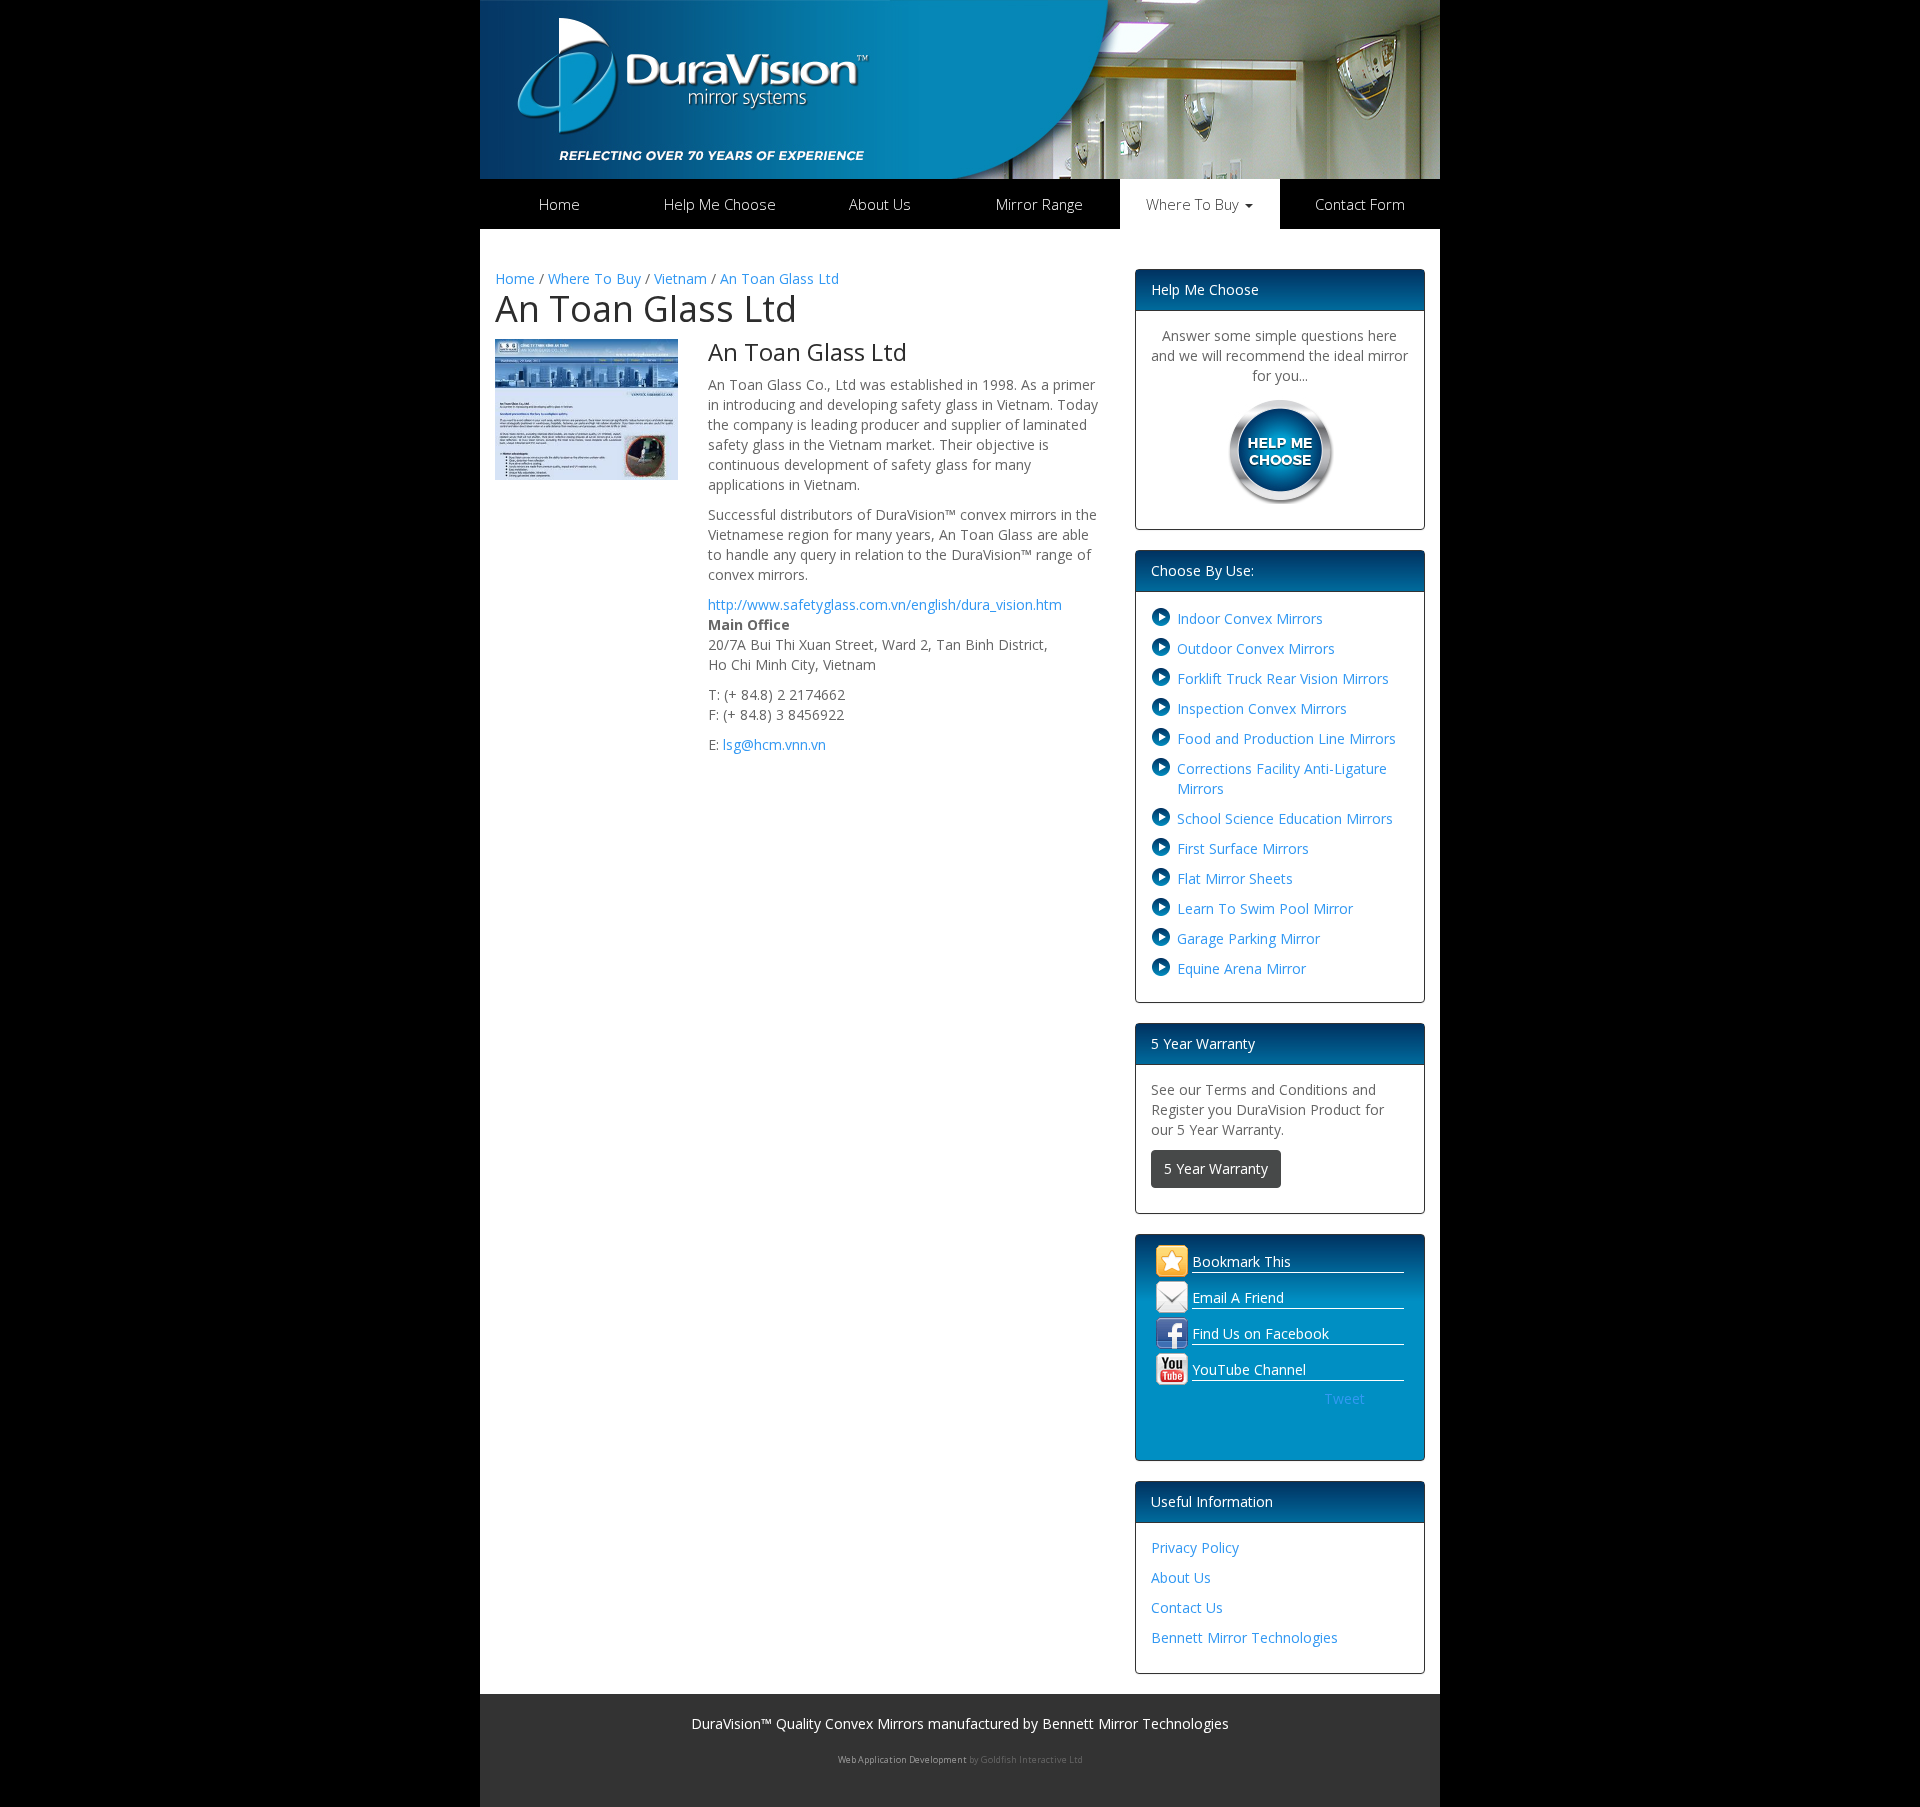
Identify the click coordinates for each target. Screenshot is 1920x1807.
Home (559, 204)
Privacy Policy (1195, 1547)
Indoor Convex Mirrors (1250, 618)
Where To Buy (594, 278)
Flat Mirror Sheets (1235, 878)
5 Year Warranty (1216, 1168)
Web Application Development (902, 1759)
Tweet (1344, 1398)
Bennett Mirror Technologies (1244, 1637)
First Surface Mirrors (1243, 848)
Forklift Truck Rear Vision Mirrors (1283, 678)
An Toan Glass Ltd (779, 278)
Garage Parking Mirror (1248, 938)
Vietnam (680, 278)
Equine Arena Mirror (1241, 968)
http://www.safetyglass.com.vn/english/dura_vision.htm (885, 604)
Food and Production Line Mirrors (1286, 738)
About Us (880, 204)
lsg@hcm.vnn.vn (774, 744)
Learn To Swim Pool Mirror (1265, 908)
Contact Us (1187, 1607)
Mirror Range (1039, 204)
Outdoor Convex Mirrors (1256, 648)
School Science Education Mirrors (1285, 818)
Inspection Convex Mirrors (1262, 708)
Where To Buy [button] (1194, 204)
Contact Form (1360, 204)
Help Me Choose (720, 204)
